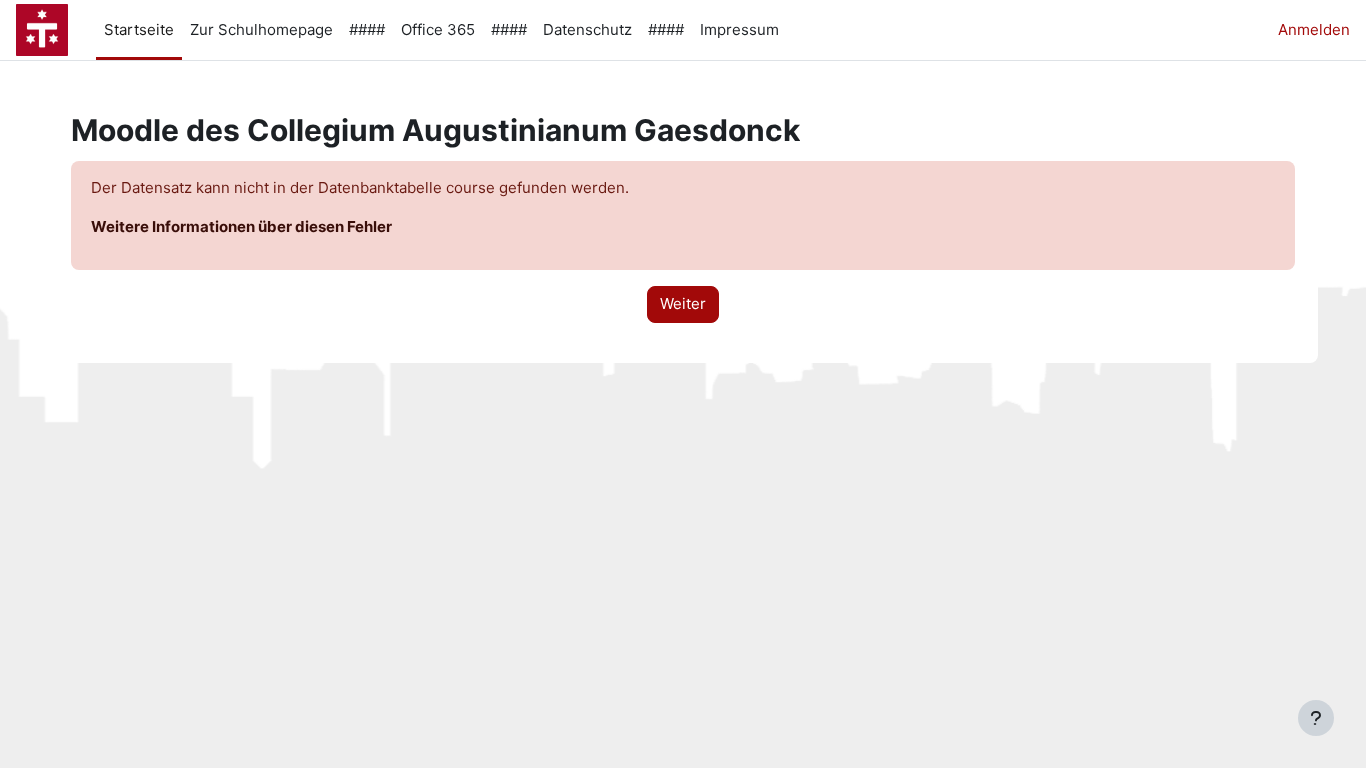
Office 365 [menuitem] (438, 29)
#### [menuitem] (367, 29)
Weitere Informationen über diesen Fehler (241, 226)
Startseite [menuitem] (139, 29)
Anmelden (1314, 29)
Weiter (683, 303)
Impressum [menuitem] (739, 29)
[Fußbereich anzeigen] (1316, 718)
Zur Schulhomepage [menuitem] (261, 29)
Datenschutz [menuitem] (587, 29)
